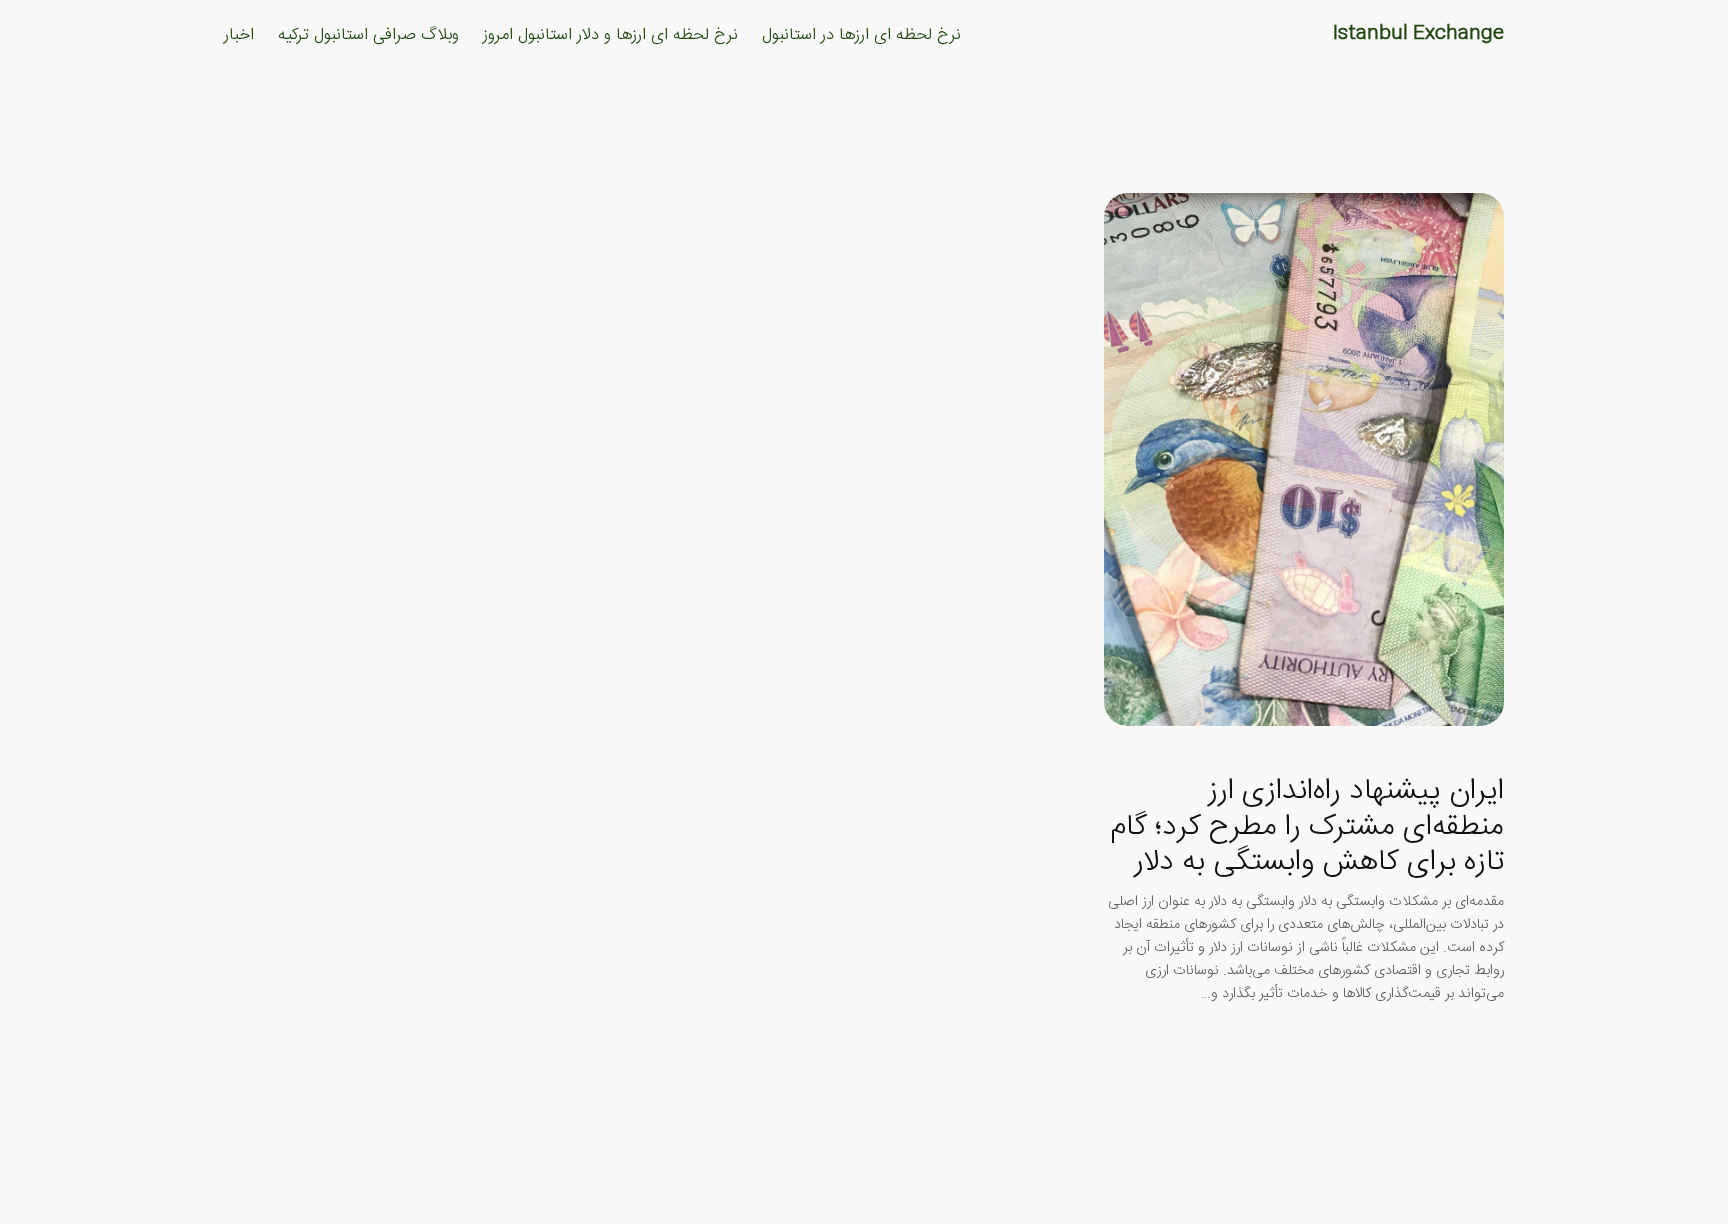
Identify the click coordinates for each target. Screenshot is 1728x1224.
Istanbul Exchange (1418, 34)
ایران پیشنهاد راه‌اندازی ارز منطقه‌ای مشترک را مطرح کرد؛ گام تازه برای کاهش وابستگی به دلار (1307, 827)
